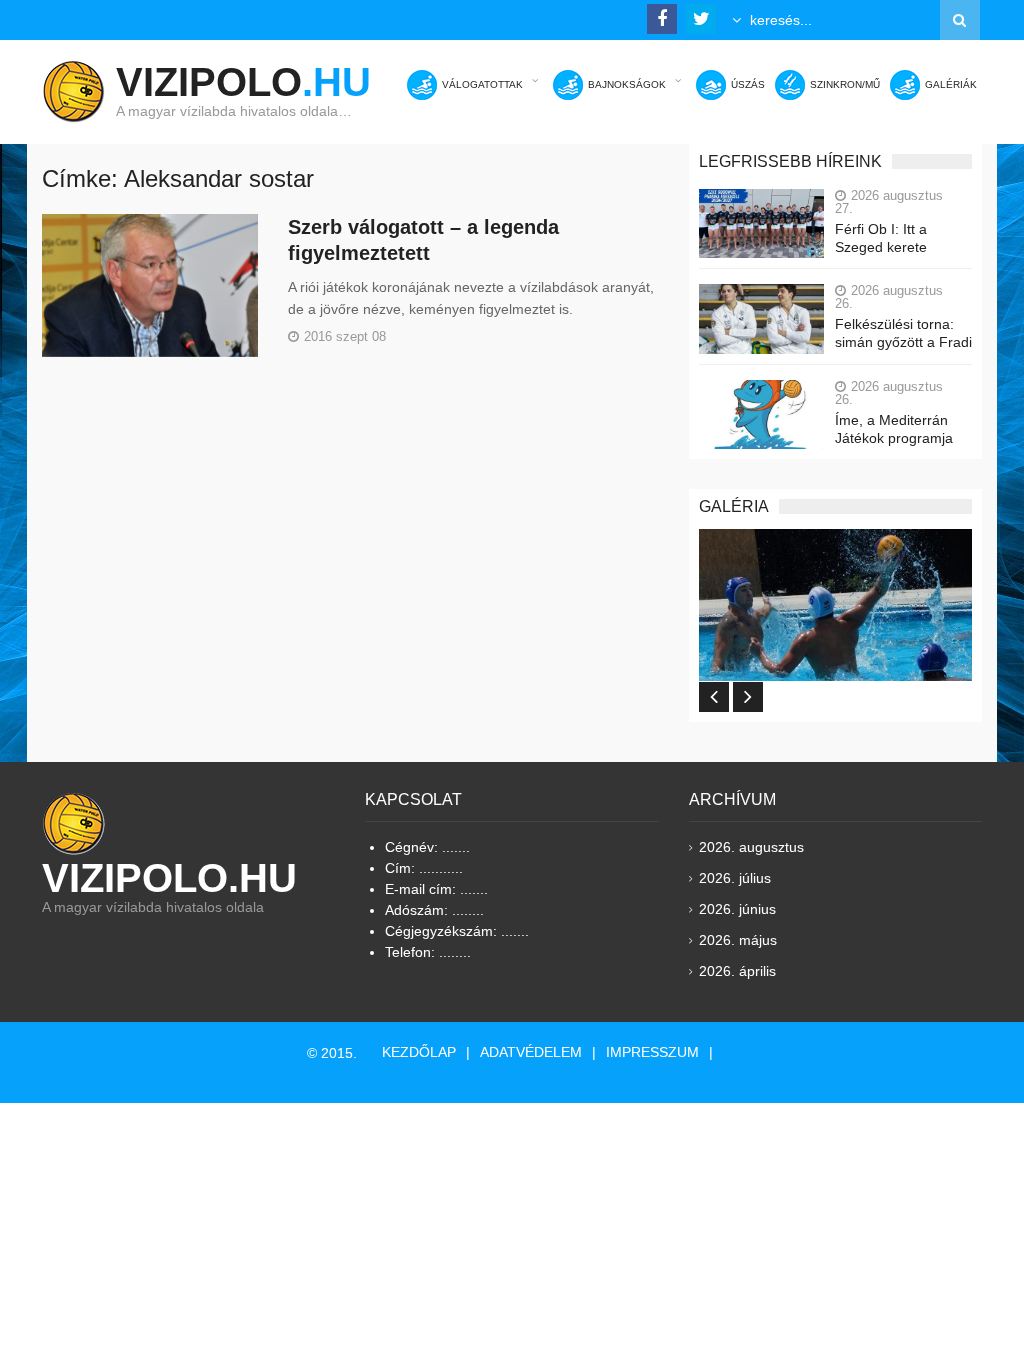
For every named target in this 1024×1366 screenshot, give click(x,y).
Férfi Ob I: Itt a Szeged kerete (881, 238)
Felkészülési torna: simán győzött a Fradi (903, 333)
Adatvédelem (531, 1052)
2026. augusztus (751, 847)
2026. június (737, 909)
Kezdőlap (419, 1052)
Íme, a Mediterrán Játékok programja (894, 429)
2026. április (737, 971)
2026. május (738, 940)
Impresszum (652, 1052)
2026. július (735, 878)
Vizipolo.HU (169, 878)
